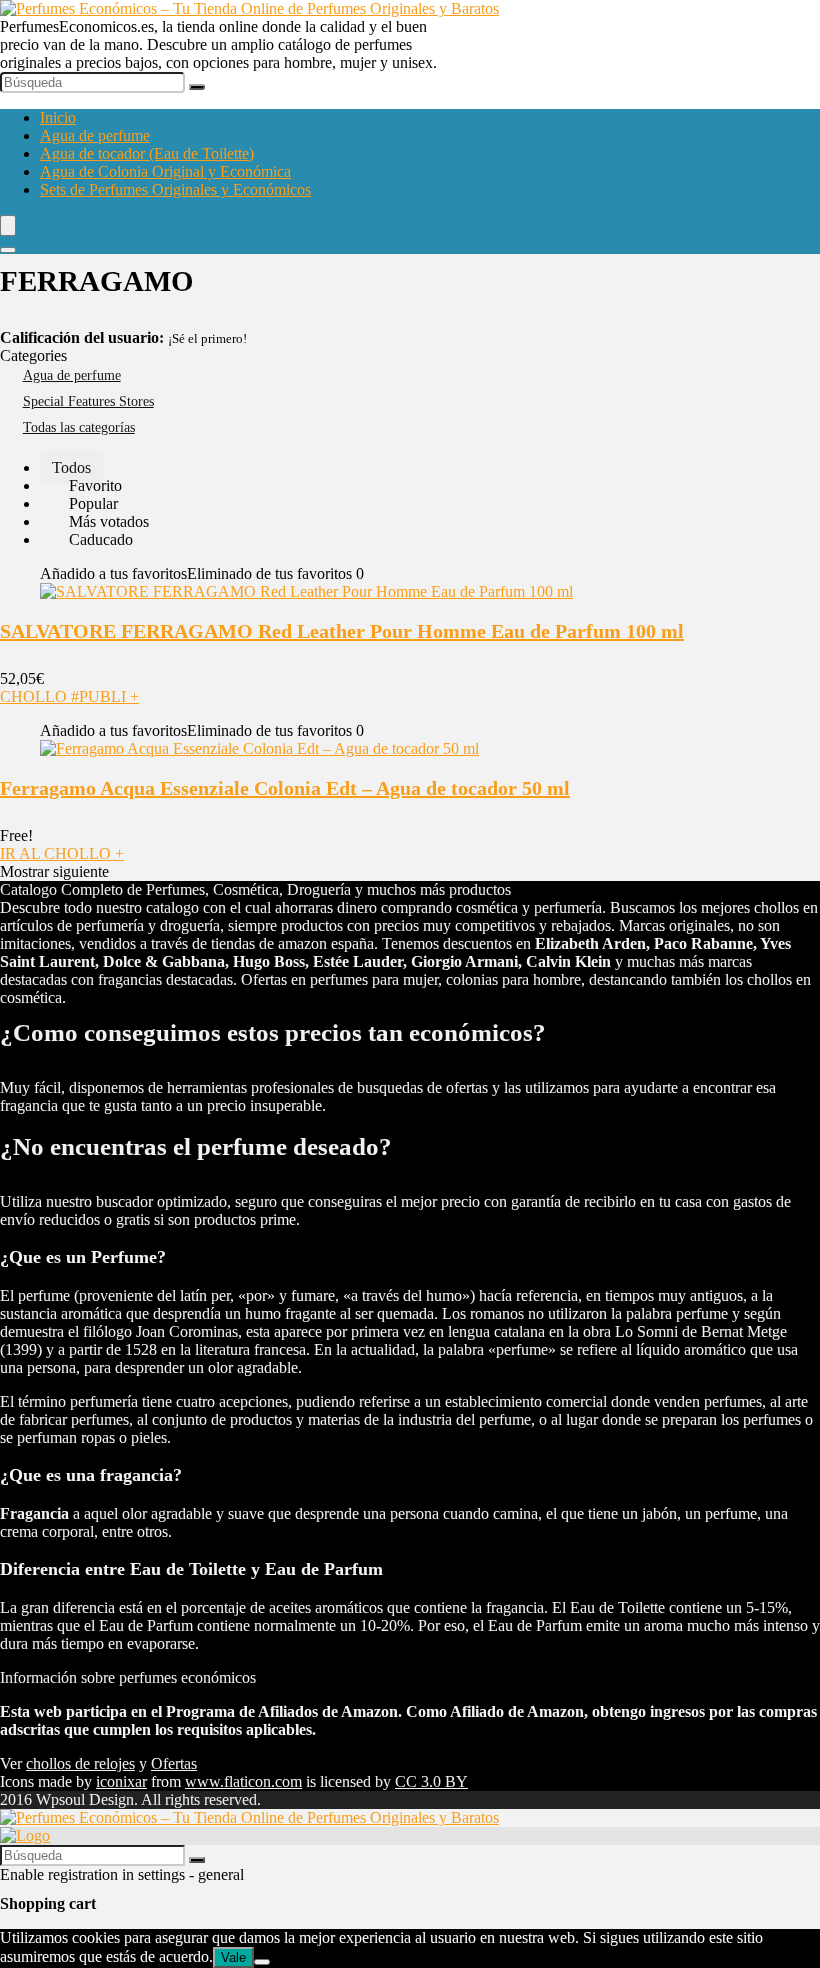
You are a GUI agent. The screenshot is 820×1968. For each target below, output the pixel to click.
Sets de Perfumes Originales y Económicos (175, 189)
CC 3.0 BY (431, 1781)
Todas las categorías (79, 427)
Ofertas (174, 1763)
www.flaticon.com (243, 1781)
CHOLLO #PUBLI (69, 696)
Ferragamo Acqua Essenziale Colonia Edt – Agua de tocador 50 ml (285, 788)
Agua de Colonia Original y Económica (165, 171)
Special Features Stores (88, 401)
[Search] (8, 250)
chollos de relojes (80, 1763)
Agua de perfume (95, 135)
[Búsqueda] (197, 87)
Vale (233, 1957)
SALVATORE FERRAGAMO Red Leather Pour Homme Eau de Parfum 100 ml (342, 631)
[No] (262, 1962)
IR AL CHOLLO (62, 853)
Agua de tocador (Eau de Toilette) (147, 153)
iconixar (121, 1781)
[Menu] (8, 225)
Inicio (58, 117)
